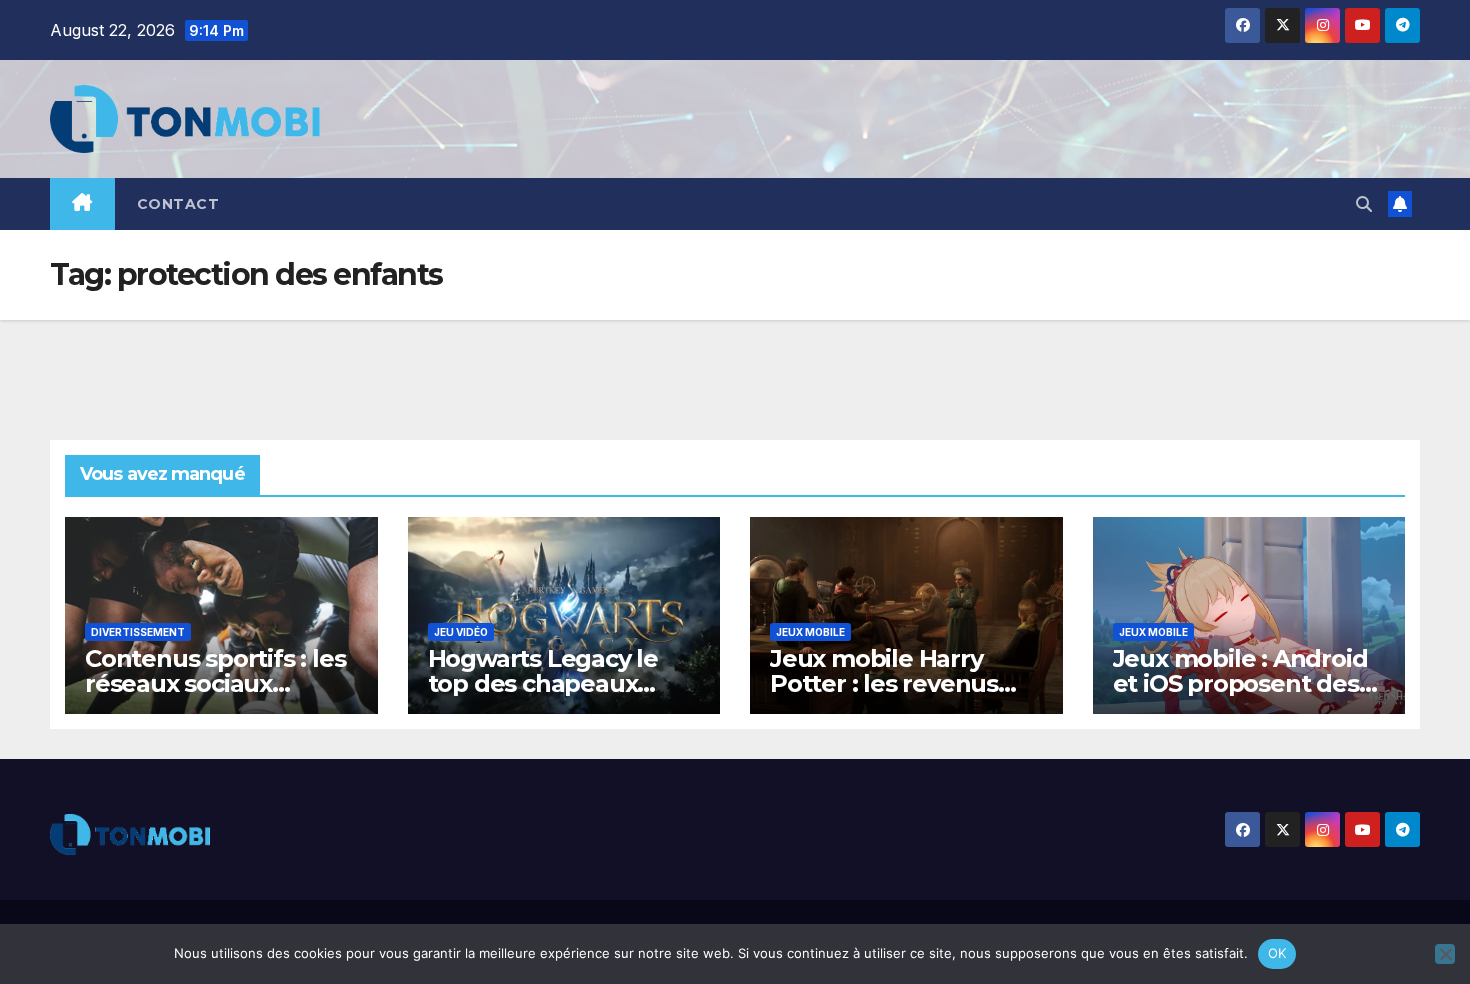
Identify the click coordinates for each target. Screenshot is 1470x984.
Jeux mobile (810, 632)
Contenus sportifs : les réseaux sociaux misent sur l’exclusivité (218, 683)
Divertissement (138, 632)
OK (1277, 953)
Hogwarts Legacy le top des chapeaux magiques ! (543, 683)
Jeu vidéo (461, 632)
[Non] (1445, 954)
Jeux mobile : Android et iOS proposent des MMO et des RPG (1240, 683)
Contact (178, 204)
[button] (1364, 204)
